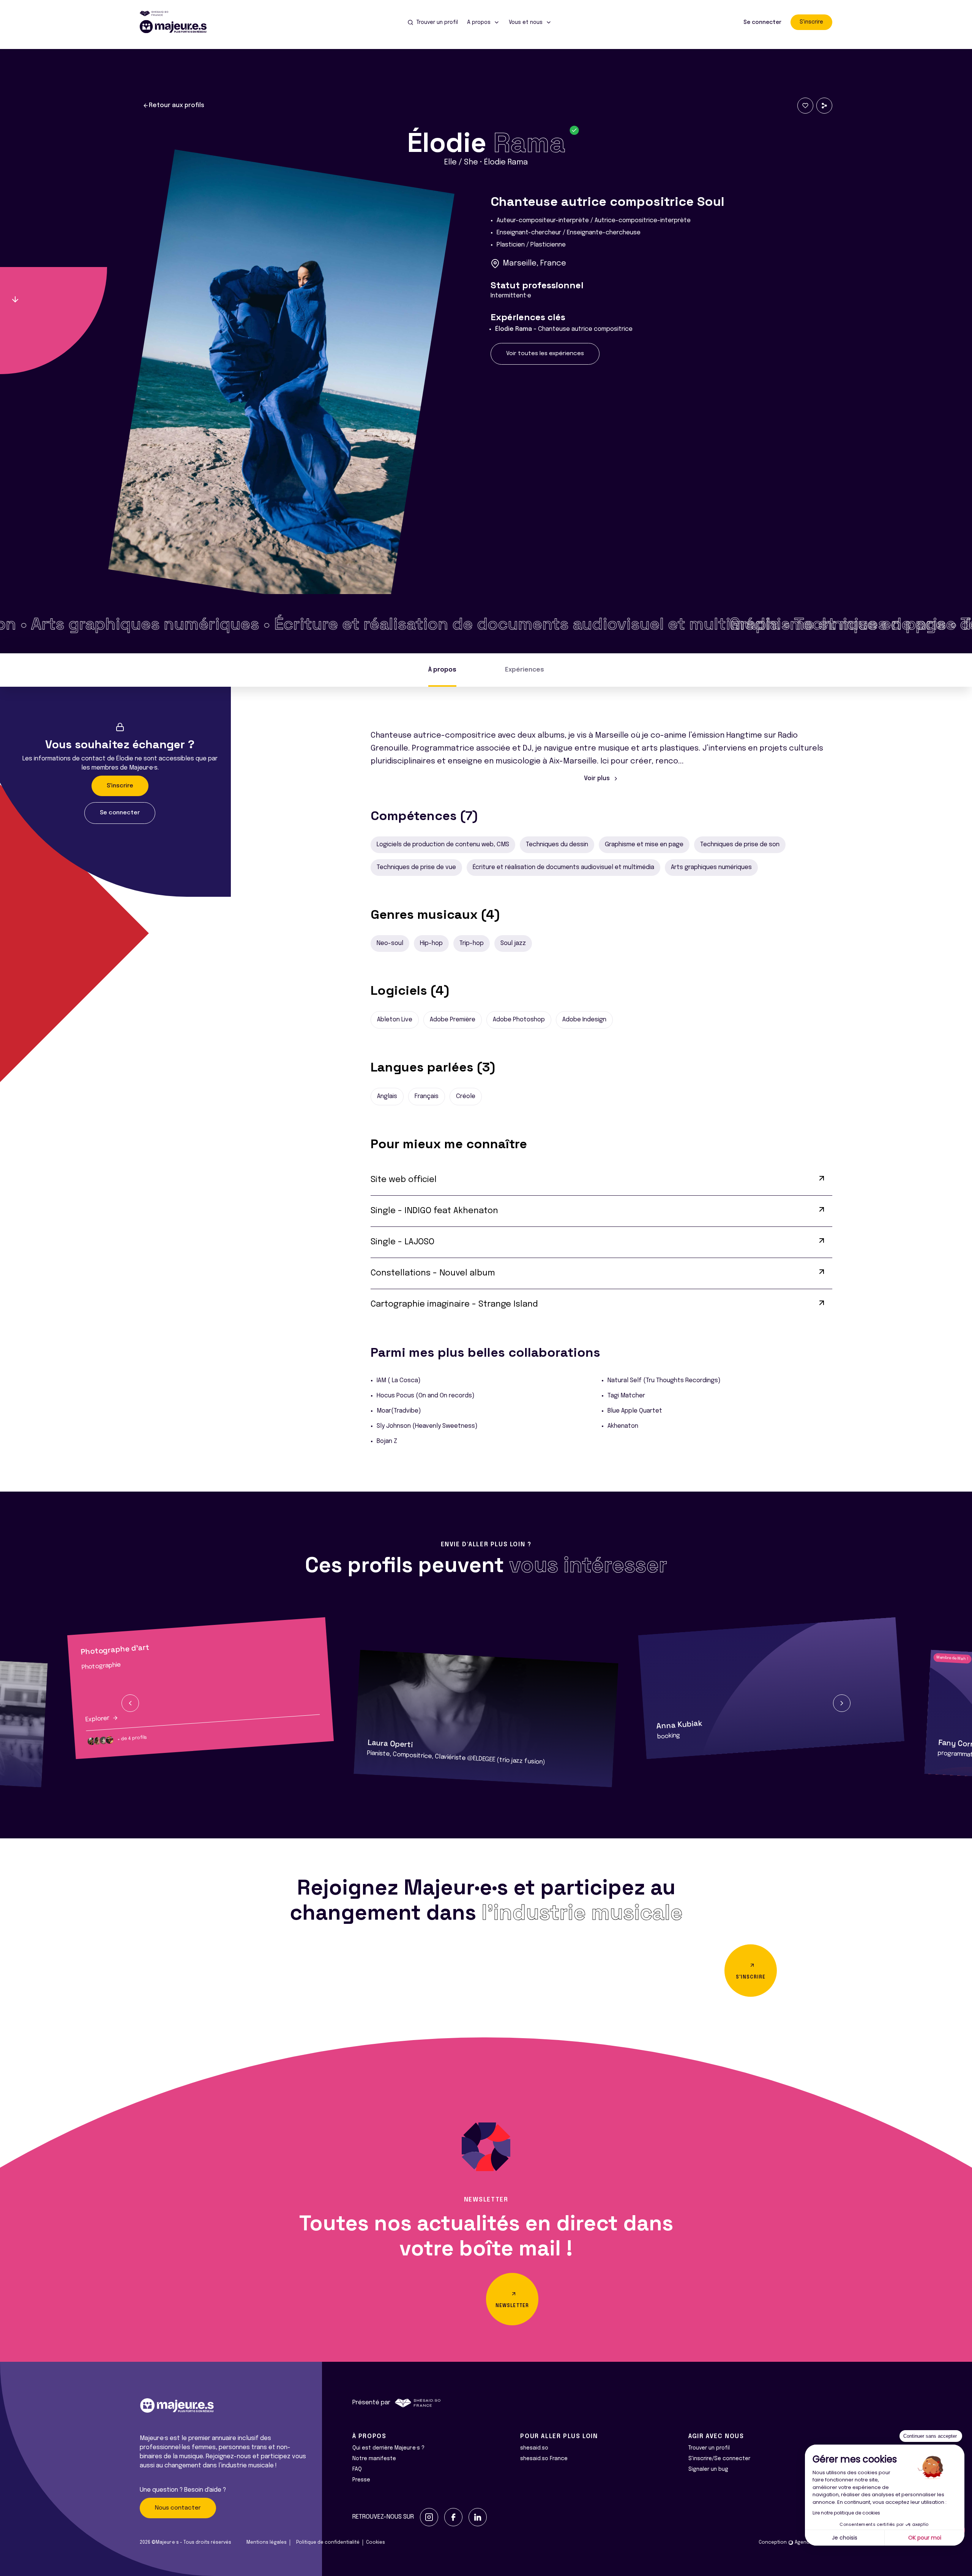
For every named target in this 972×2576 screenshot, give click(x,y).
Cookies (376, 2543)
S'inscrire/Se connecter (719, 2459)
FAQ (357, 2469)
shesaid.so (534, 2448)
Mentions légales (267, 2543)
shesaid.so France (544, 2459)
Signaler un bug (708, 2469)
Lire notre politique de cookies (846, 2513)
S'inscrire (811, 22)
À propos (442, 670)
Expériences (525, 670)
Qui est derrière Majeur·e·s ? (388, 2448)
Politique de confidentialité (328, 2543)
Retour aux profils (177, 105)
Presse (361, 2480)
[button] (130, 1703)
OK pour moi (925, 2538)
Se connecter (762, 22)
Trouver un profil (709, 2448)
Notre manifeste (374, 2459)
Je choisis (845, 2538)
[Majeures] (178, 27)
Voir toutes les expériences (545, 354)
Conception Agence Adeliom (795, 2543)
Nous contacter (178, 2508)
